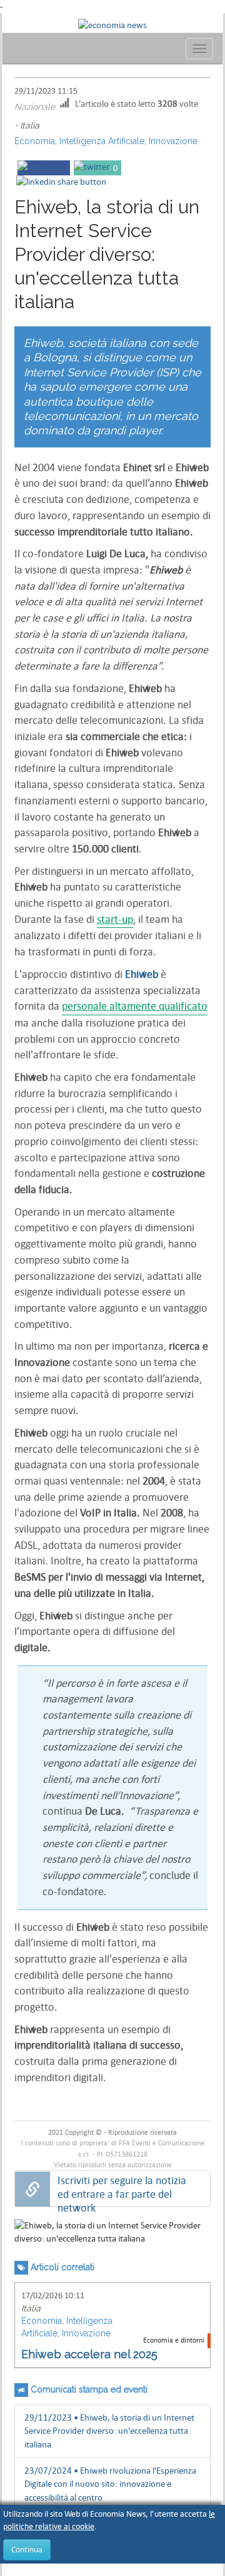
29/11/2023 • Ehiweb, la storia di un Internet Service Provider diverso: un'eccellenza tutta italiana (109, 2431)
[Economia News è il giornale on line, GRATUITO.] (112, 24)
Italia (30, 125)
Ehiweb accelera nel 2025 (89, 2354)
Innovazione (173, 141)
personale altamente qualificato (135, 1006)
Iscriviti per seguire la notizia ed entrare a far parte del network (122, 2189)
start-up (115, 920)
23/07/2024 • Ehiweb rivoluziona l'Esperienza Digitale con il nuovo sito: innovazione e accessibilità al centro (110, 2484)
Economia (35, 141)
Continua (27, 2549)
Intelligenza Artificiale (102, 141)
